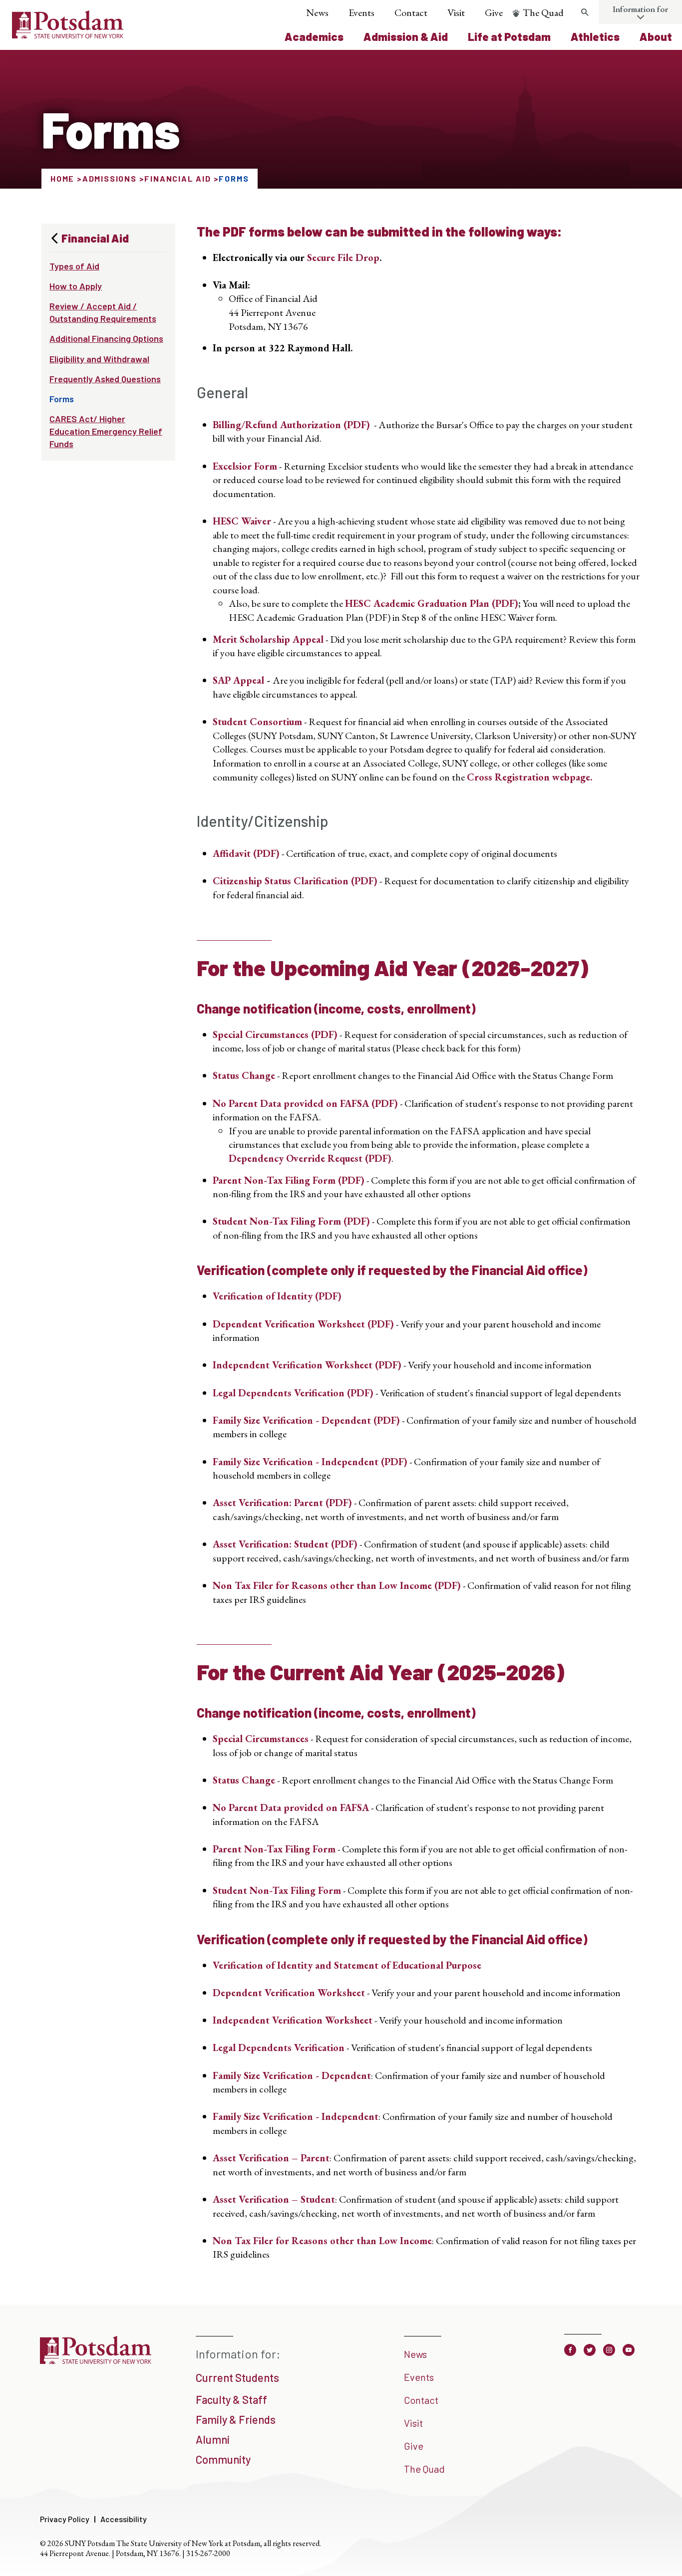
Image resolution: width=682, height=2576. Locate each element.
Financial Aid (177, 178)
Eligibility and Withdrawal (99, 359)
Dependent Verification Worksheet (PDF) (303, 1324)
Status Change (244, 1075)
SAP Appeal (238, 680)
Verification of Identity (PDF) (277, 1296)
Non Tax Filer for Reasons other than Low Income (322, 2241)
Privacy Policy (65, 2519)
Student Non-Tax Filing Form (277, 1890)
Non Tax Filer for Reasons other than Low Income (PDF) (337, 1585)
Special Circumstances (261, 1739)
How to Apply (76, 286)
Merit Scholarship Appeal (268, 639)
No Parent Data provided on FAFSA (291, 1807)
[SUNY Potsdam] (96, 2360)
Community (223, 2459)
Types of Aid (74, 266)
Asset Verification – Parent (271, 2158)
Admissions (110, 178)
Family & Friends (236, 2419)
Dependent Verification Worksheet (289, 1993)
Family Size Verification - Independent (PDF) (310, 1462)
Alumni (213, 2439)
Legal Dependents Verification (279, 2048)
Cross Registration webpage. (530, 777)
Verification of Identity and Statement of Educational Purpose (347, 1965)
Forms (62, 399)
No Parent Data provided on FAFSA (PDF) (305, 1103)
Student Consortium (257, 722)
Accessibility (124, 2519)
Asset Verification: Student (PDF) (285, 1544)
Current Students (237, 2377)
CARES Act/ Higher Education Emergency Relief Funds (106, 431)
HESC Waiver (242, 521)
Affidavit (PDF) (246, 853)
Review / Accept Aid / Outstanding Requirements (103, 312)
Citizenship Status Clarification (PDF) (295, 881)
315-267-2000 (208, 2553)
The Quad (543, 12)
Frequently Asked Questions (105, 379)
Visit (456, 12)
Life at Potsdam (509, 36)
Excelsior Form (245, 466)
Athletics (595, 36)
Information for (640, 9)
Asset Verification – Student (274, 2199)
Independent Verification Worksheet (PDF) (307, 1365)
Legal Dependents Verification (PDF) (293, 1393)
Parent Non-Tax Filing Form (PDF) (289, 1180)
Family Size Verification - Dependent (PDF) (306, 1420)
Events (361, 12)
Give (494, 12)
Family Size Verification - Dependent (292, 2075)
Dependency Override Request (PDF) (310, 1158)
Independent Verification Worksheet (293, 2020)
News (317, 12)
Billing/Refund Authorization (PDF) (291, 425)
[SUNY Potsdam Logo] (68, 35)
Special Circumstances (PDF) (275, 1034)
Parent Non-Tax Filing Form (274, 1849)
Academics (314, 36)
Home (62, 178)
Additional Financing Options (106, 338)
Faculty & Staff (231, 2399)
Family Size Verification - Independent (296, 2116)
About (656, 36)
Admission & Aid (406, 36)
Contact (411, 12)
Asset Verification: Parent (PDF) (282, 1503)
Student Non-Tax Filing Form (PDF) (291, 1221)
